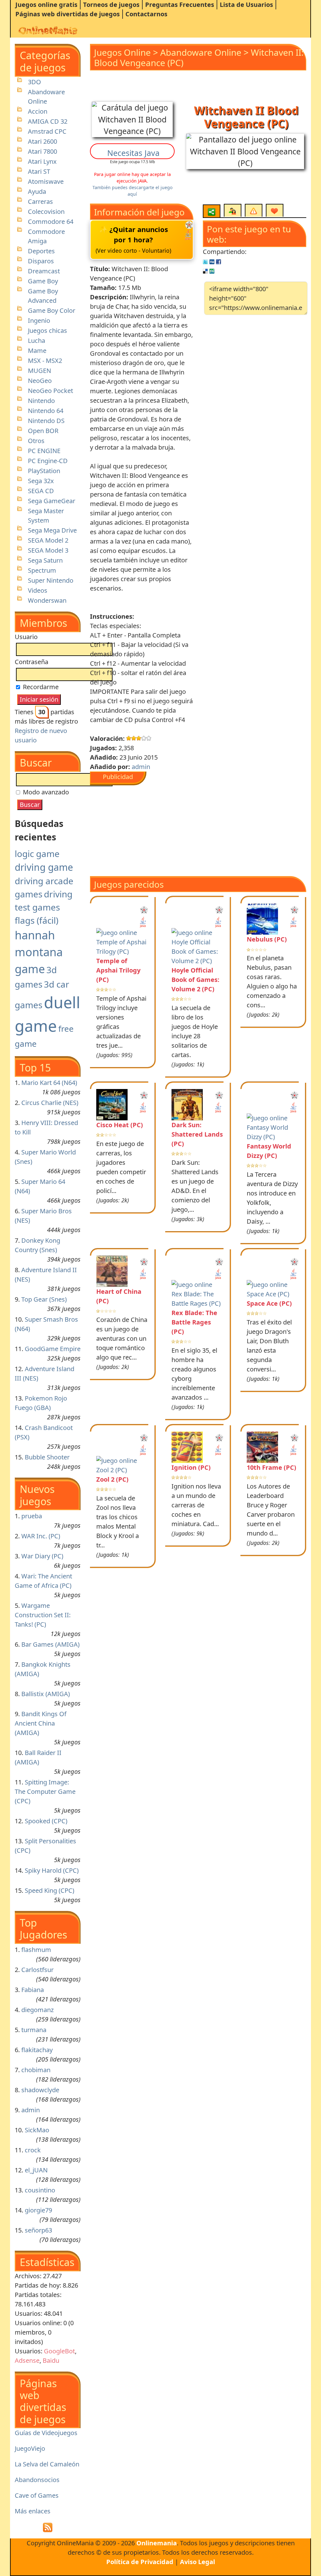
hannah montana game (39, 952)
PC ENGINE (44, 451)
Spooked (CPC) (46, 1821)
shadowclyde (40, 2090)
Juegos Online (122, 52)
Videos (38, 590)
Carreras (40, 201)
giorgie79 (38, 2210)
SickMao (37, 2130)
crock (33, 2150)
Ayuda (37, 191)
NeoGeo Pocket (50, 391)
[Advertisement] (173, 829)
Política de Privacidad (140, 2562)
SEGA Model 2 (48, 540)
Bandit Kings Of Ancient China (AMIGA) (41, 1723)
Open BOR (43, 431)
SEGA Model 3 (48, 550)
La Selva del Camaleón (47, 2464)
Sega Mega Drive (52, 530)
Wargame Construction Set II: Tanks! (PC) (43, 1615)
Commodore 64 (51, 222)
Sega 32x (41, 481)
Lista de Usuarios (246, 5)
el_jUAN (36, 2170)
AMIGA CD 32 (48, 121)
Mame (37, 351)
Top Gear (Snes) (44, 1299)
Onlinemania (157, 2543)
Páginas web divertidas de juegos (68, 14)
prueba (32, 1516)
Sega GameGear (52, 501)
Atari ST (39, 171)
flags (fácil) (37, 920)
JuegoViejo (30, 2448)
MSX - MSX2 (45, 361)
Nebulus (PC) (267, 939)
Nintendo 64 (46, 411)
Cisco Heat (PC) (120, 1125)
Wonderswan (47, 600)
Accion (38, 111)
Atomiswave (46, 181)
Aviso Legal (197, 2562)
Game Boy (43, 281)
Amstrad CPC (47, 131)
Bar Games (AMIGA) (50, 1644)
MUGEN (39, 371)
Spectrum (42, 570)
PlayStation (44, 471)
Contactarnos (146, 14)
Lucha (37, 341)
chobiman (36, 2070)
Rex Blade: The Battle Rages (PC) (194, 1322)
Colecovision (46, 212)
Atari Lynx (42, 161)
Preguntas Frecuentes (180, 5)
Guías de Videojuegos (46, 2433)
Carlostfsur (37, 1970)
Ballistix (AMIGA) (46, 1694)
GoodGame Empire (53, 1349)
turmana (34, 2030)
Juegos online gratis (46, 5)
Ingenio (39, 320)
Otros (36, 441)
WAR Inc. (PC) (41, 1536)
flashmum (36, 1950)
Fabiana (33, 1990)
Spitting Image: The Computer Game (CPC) (45, 1791)
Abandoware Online (201, 52)
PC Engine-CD (48, 461)
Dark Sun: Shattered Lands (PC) (197, 1134)
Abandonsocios (37, 2480)
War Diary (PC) (42, 1556)
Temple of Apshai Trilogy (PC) (118, 970)
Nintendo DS (46, 421)
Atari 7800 (42, 151)
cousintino (40, 2190)
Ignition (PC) (191, 1467)
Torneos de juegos (111, 5)
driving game (44, 867)
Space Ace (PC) (269, 1303)
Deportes (41, 251)
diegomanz (37, 2010)
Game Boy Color (52, 310)
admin (31, 2110)
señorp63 (38, 2230)
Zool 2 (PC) (112, 1479)
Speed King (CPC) (50, 1890)
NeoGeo (40, 381)
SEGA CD (41, 491)
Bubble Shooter (47, 1457)
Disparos (41, 261)
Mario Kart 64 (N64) (49, 1083)
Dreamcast (44, 271)
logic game (37, 854)
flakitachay (37, 2050)
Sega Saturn (45, 560)
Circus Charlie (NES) (50, 1103)
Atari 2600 (42, 141)
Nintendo (41, 401)
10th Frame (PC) (271, 1467)
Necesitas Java (133, 153)
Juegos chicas (47, 330)
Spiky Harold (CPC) (52, 1870)
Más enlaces (33, 2511)
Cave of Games (37, 2495)
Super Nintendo (51, 580)
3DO (34, 82)
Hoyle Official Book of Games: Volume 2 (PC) (195, 980)
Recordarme (40, 687)
